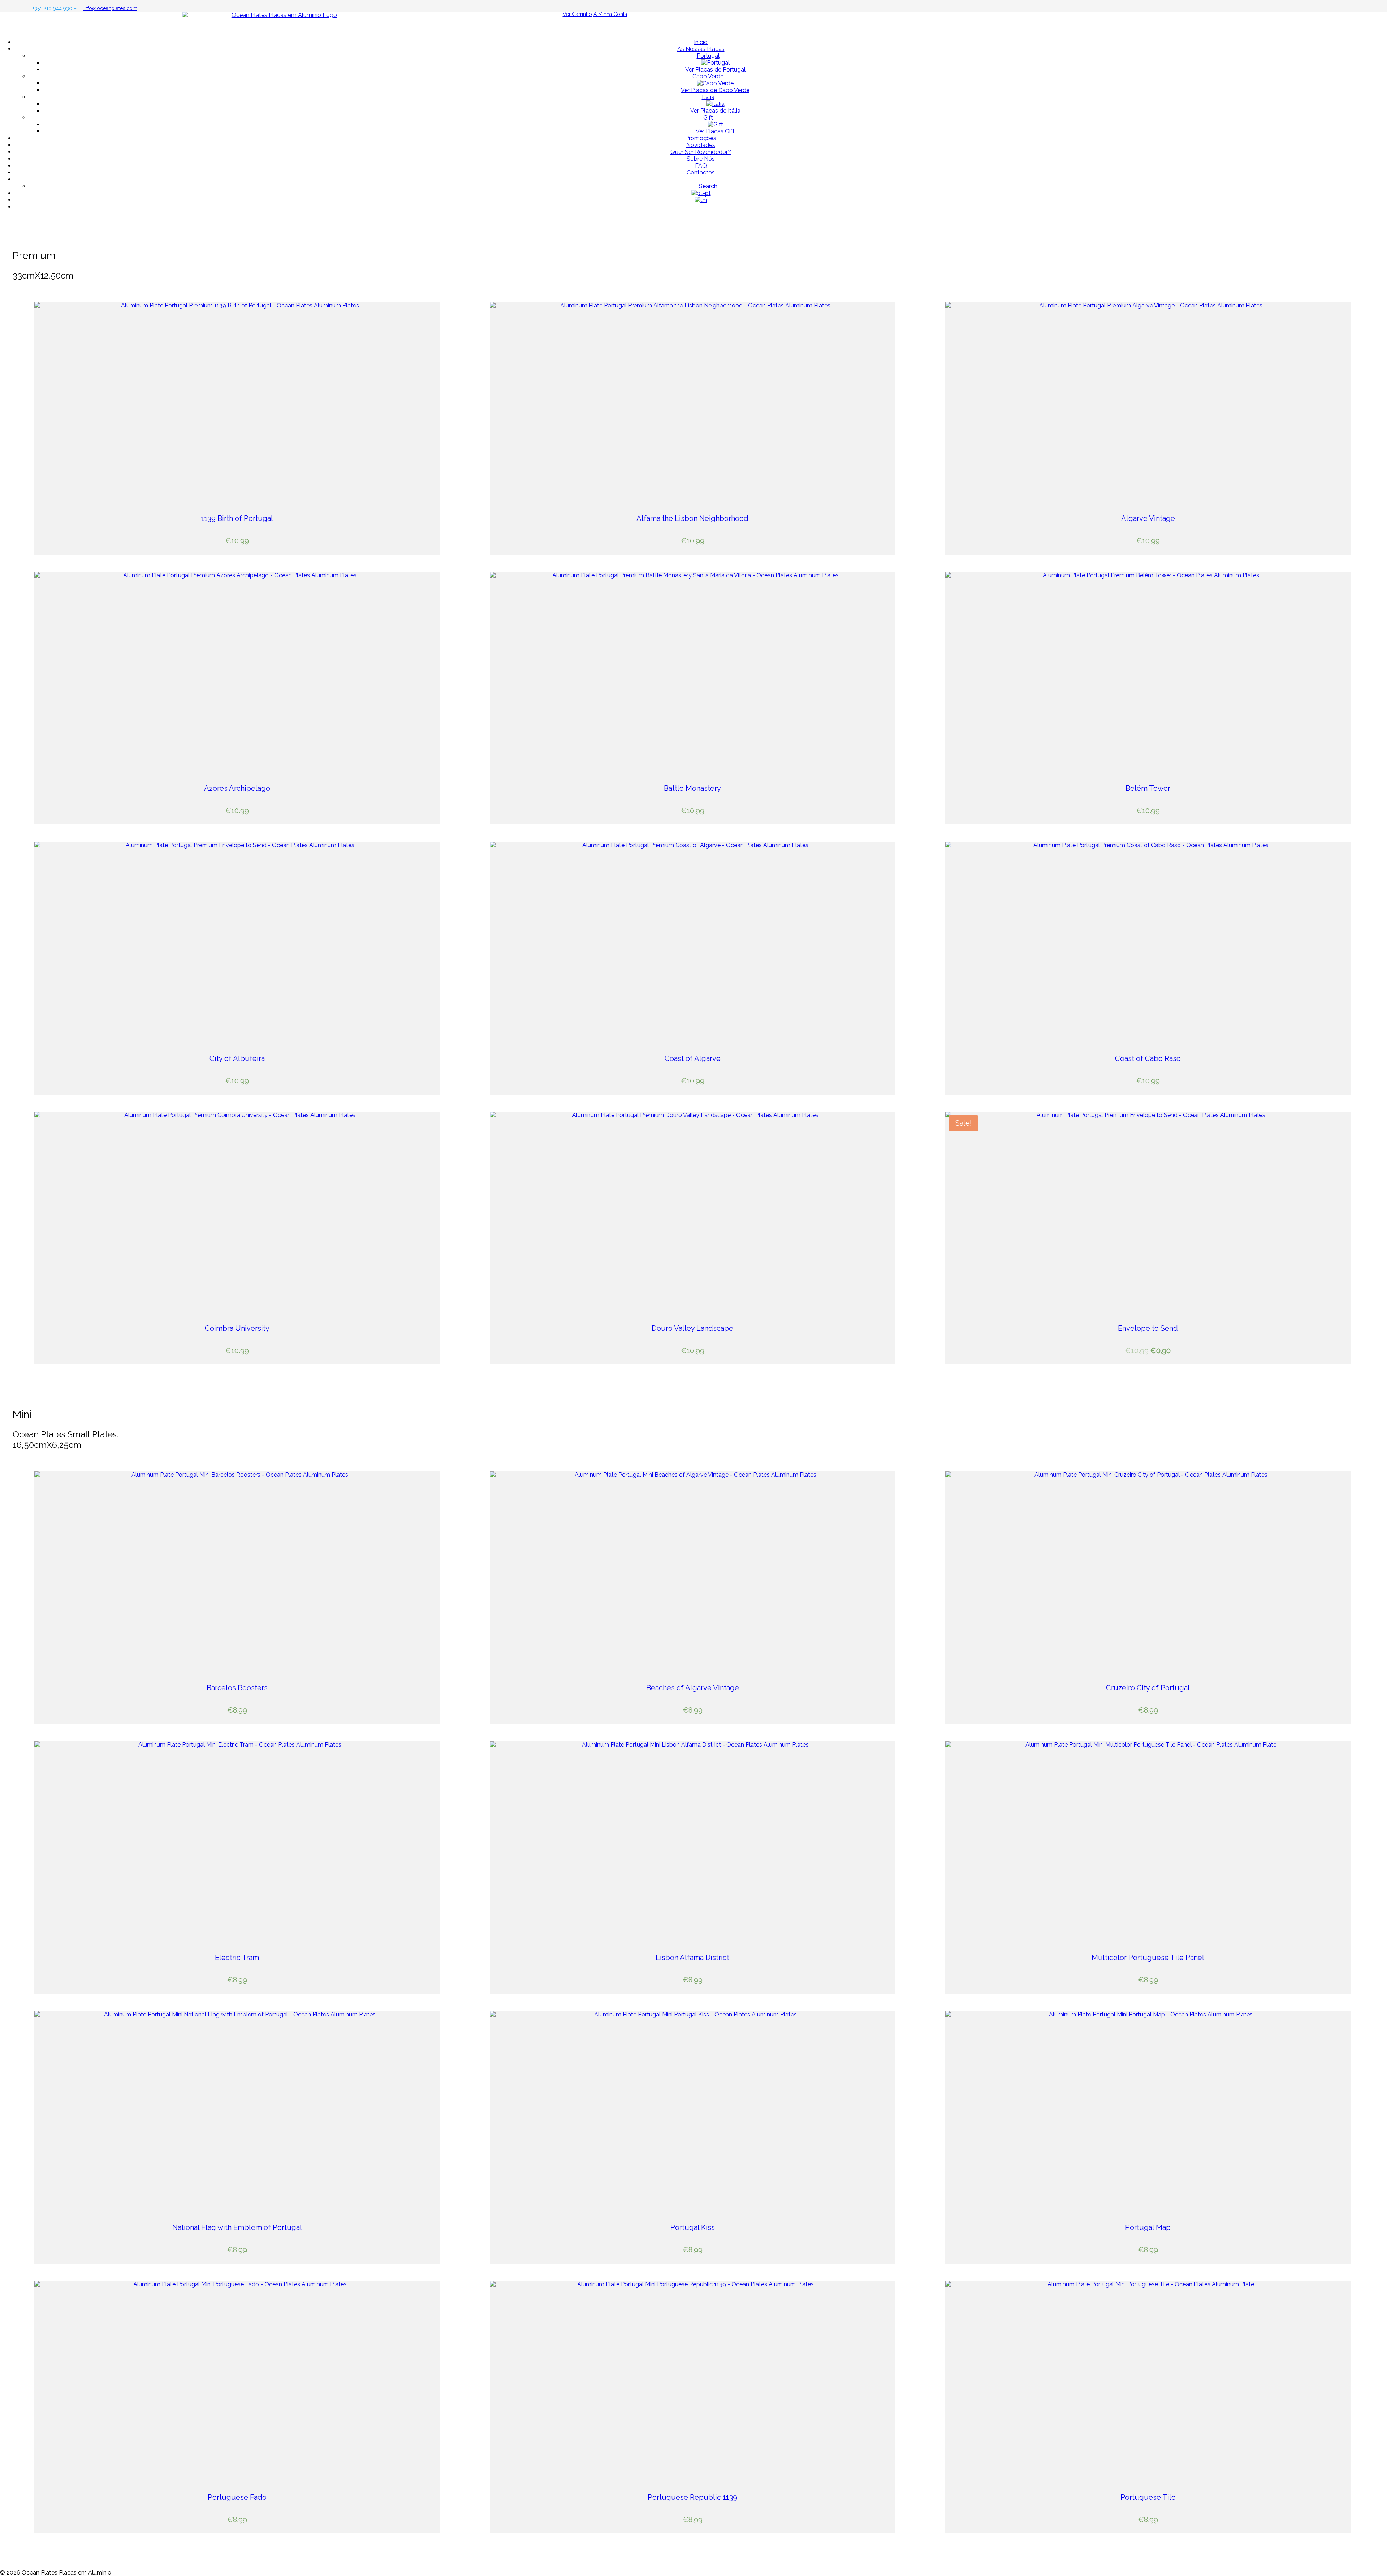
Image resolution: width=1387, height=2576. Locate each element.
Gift (708, 118)
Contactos (701, 172)
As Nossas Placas (701, 49)
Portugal (708, 56)
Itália (708, 97)
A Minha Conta (610, 14)
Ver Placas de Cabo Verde (715, 90)
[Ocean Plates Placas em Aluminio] (693, 22)
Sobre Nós (701, 159)
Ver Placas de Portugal (715, 70)
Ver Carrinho (577, 14)
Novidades (701, 145)
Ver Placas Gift (715, 131)
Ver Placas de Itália (715, 111)
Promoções (701, 138)
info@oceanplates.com (110, 8)
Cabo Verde (708, 76)
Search (708, 186)
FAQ (701, 166)
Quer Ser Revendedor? (701, 152)
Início (701, 42)
